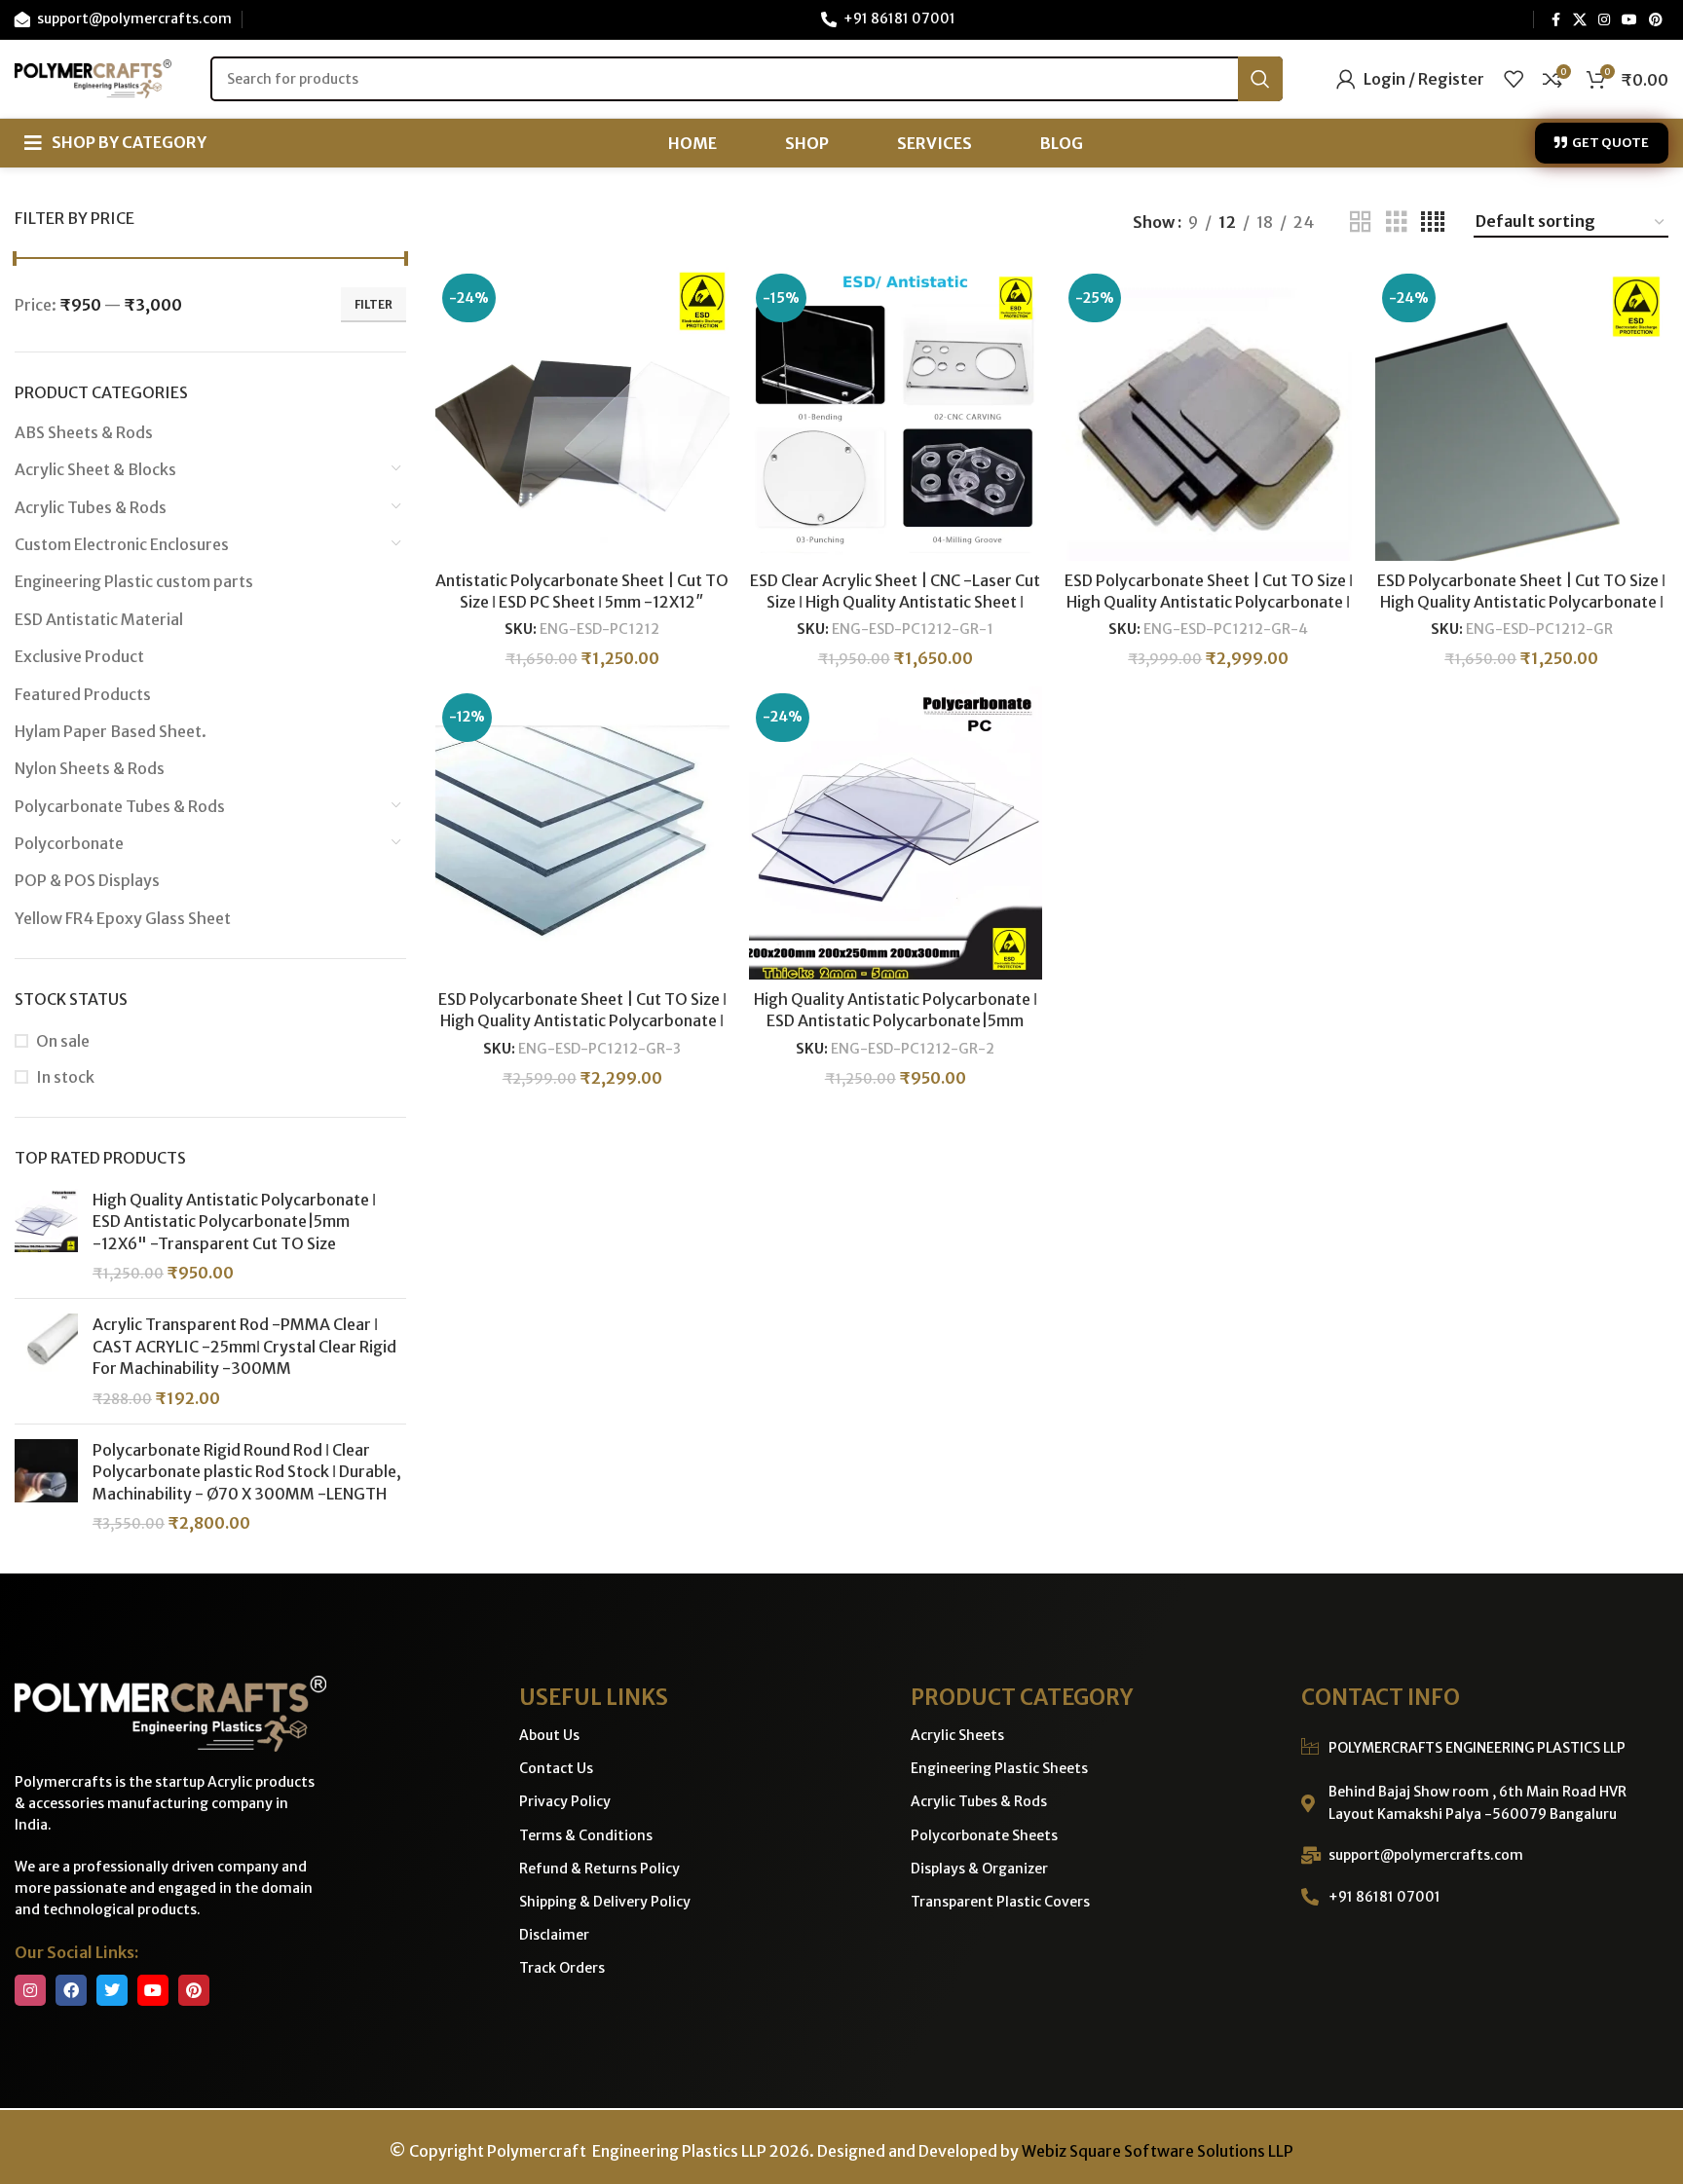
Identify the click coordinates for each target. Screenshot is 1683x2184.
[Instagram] (30, 1990)
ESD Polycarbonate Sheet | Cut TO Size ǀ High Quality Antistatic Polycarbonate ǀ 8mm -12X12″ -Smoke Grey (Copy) (582, 1021)
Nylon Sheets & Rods (90, 768)
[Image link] (170, 1712)
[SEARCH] (1260, 79)
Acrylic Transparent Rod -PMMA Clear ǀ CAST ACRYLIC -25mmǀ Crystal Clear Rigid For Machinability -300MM (244, 1346)
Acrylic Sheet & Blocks (95, 469)
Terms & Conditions (586, 1835)
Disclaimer (554, 1935)
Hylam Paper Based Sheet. (111, 731)
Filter (374, 304)
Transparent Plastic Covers (1000, 1902)
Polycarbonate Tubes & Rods (120, 806)
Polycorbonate (69, 843)
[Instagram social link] (1604, 20)
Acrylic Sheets (957, 1735)
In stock (65, 1077)
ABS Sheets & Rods (84, 432)
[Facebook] (71, 1990)
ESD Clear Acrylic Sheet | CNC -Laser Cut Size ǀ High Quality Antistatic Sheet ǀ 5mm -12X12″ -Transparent (895, 602)
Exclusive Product (79, 656)
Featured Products (83, 694)
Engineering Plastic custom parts (134, 581)
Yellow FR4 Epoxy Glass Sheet (123, 918)
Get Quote (1610, 143)
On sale (63, 1041)
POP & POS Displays (87, 880)
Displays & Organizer (979, 1869)
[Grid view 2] (1361, 222)
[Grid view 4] (1433, 222)
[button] (115, 143)
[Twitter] (112, 1990)
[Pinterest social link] (1656, 20)
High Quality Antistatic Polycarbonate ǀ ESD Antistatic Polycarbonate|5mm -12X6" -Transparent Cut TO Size (234, 1222)
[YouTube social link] (1629, 20)
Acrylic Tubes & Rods (91, 507)
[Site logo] (93, 77)
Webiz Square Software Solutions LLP (1158, 2151)
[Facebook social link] (1555, 20)
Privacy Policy (565, 1801)
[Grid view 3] (1397, 222)
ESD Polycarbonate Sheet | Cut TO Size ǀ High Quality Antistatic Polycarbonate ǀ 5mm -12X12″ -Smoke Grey (1521, 602)
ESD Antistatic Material (99, 619)
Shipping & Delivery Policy (605, 1902)
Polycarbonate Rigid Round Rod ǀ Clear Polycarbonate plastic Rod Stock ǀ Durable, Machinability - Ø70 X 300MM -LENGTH (247, 1472)
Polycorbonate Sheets (984, 1835)
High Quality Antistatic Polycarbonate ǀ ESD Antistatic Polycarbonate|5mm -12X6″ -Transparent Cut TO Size (896, 1021)
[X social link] (1580, 20)
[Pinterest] (194, 1990)
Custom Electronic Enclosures (122, 544)
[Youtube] (153, 1990)
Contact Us (556, 1768)
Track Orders (562, 1968)
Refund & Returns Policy (599, 1869)
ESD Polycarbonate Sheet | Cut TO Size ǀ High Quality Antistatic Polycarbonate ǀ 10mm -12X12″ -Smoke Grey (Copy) (1209, 602)
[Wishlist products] (1514, 79)
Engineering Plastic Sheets (999, 1768)
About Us (549, 1735)
